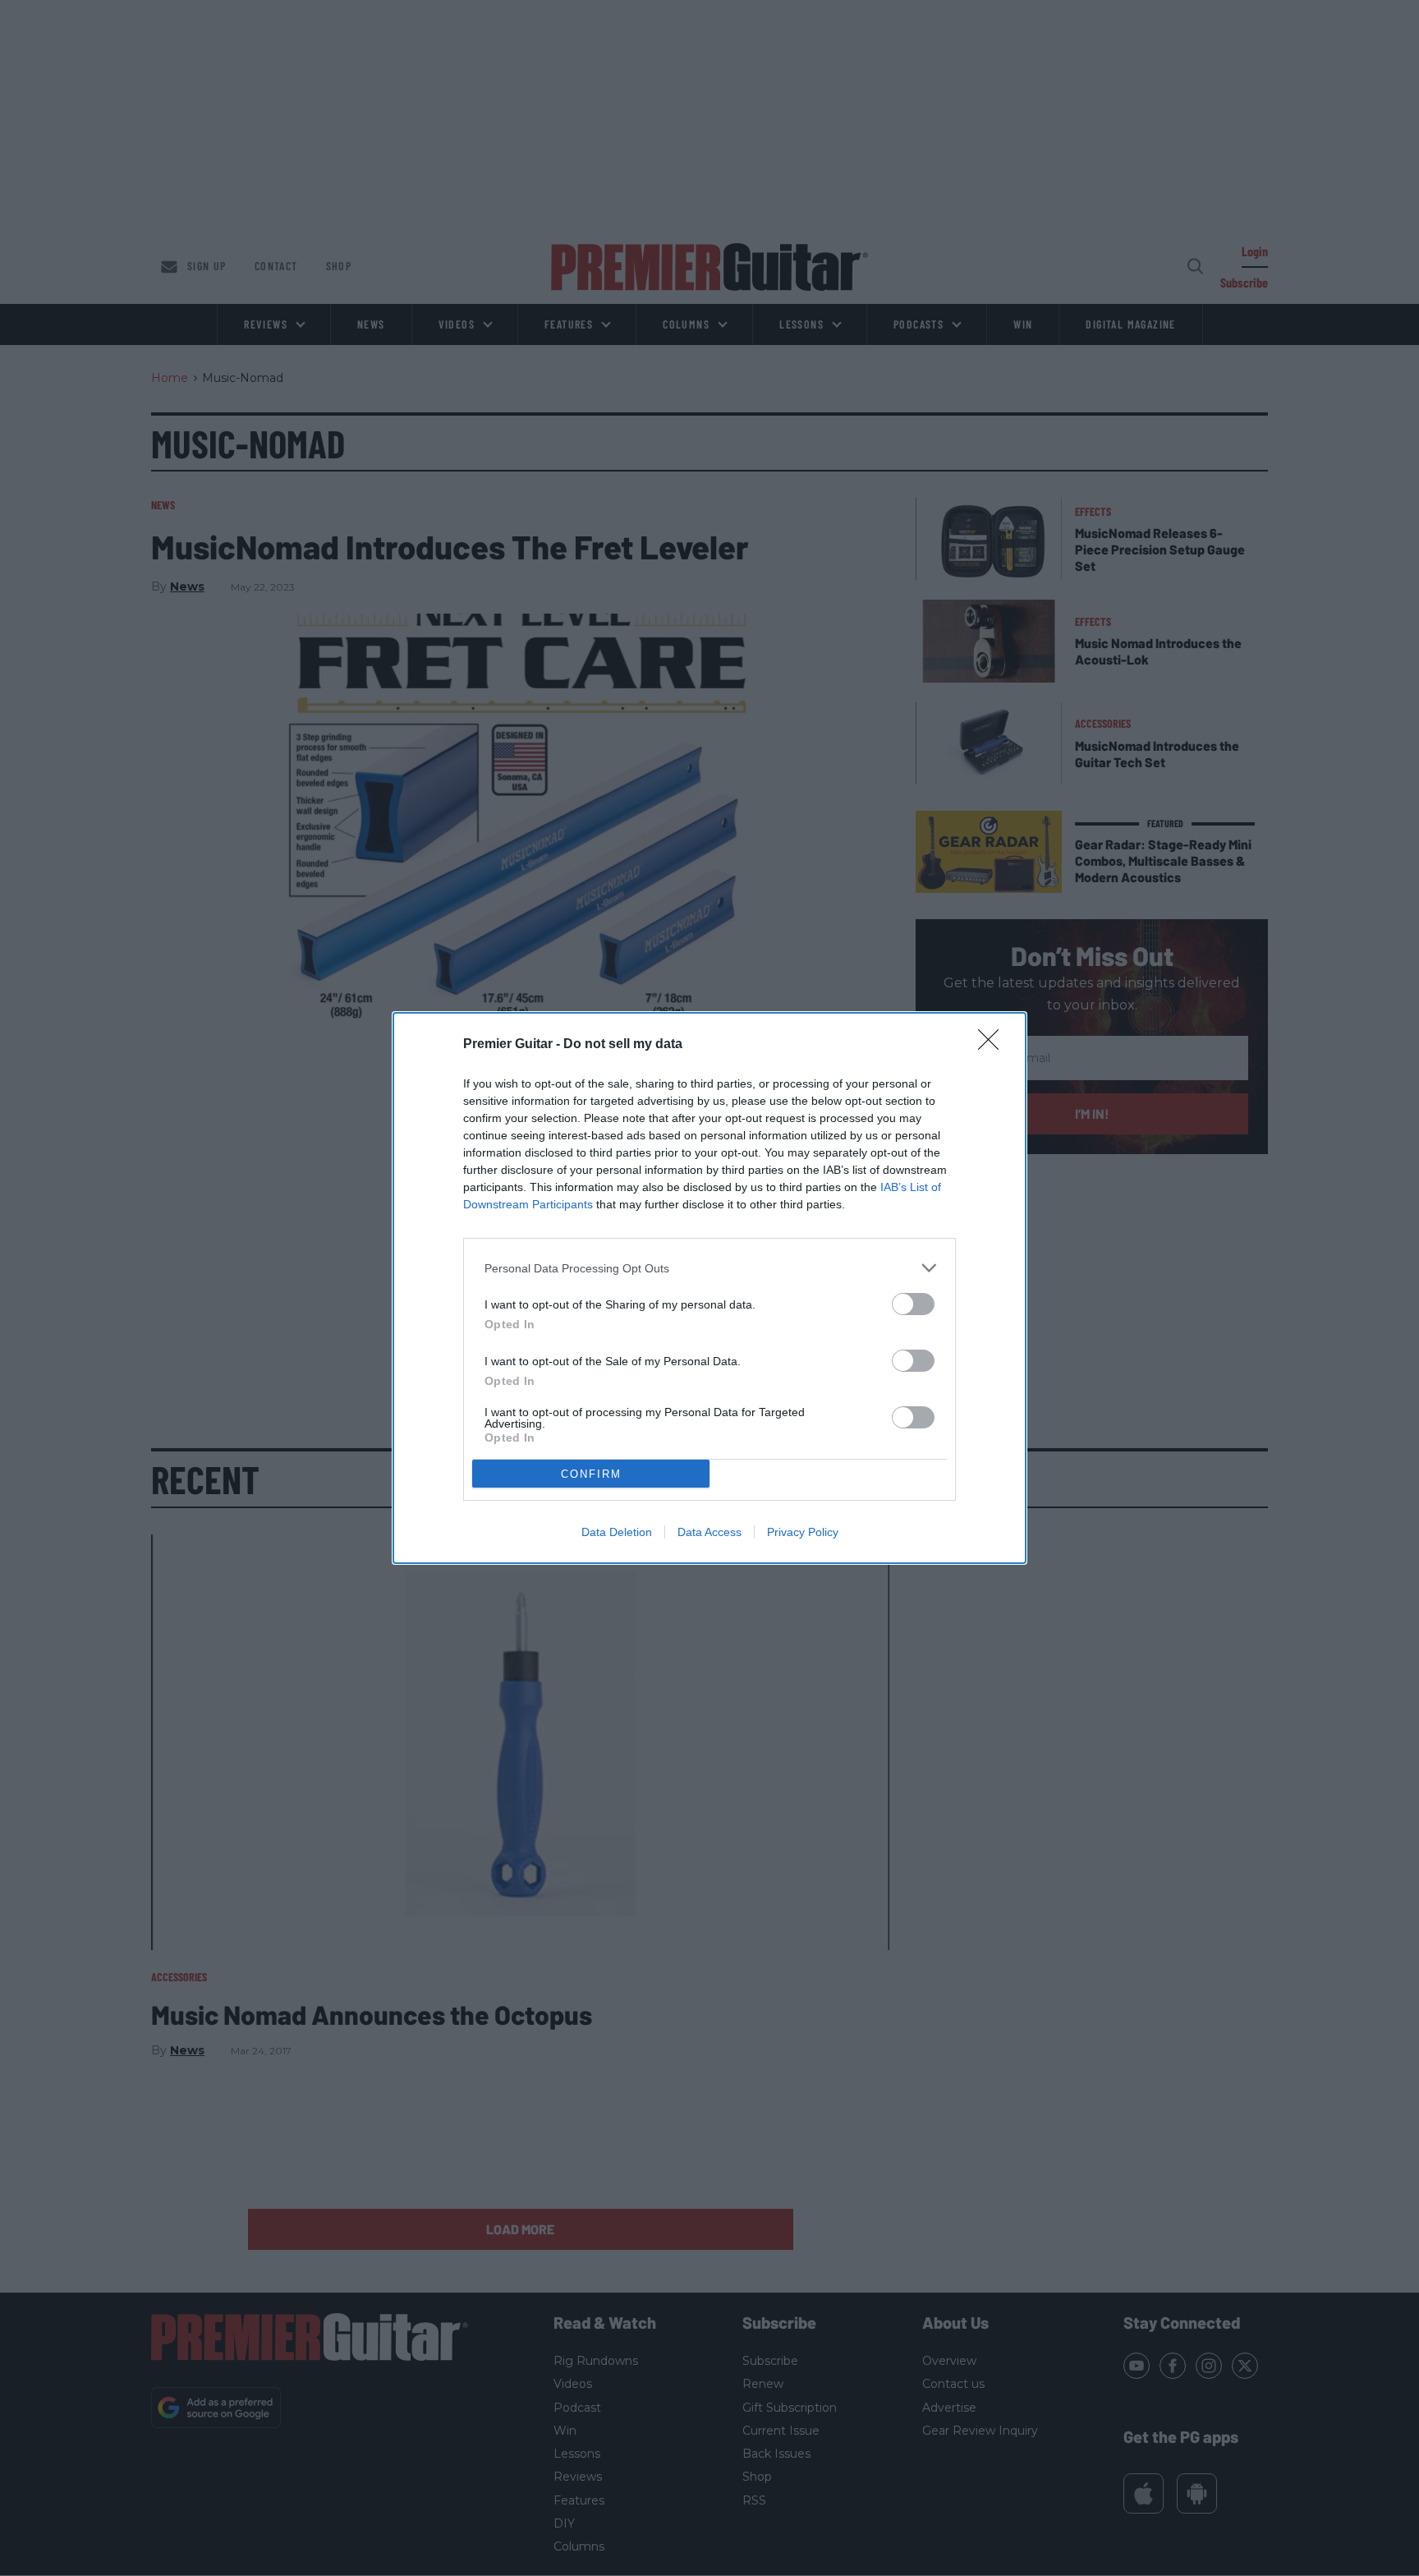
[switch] (913, 1304)
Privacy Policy (803, 1532)
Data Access (709, 1532)
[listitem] (709, 1268)
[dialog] (709, 1288)
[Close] (994, 1045)
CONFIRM (591, 1474)
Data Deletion (617, 1532)
